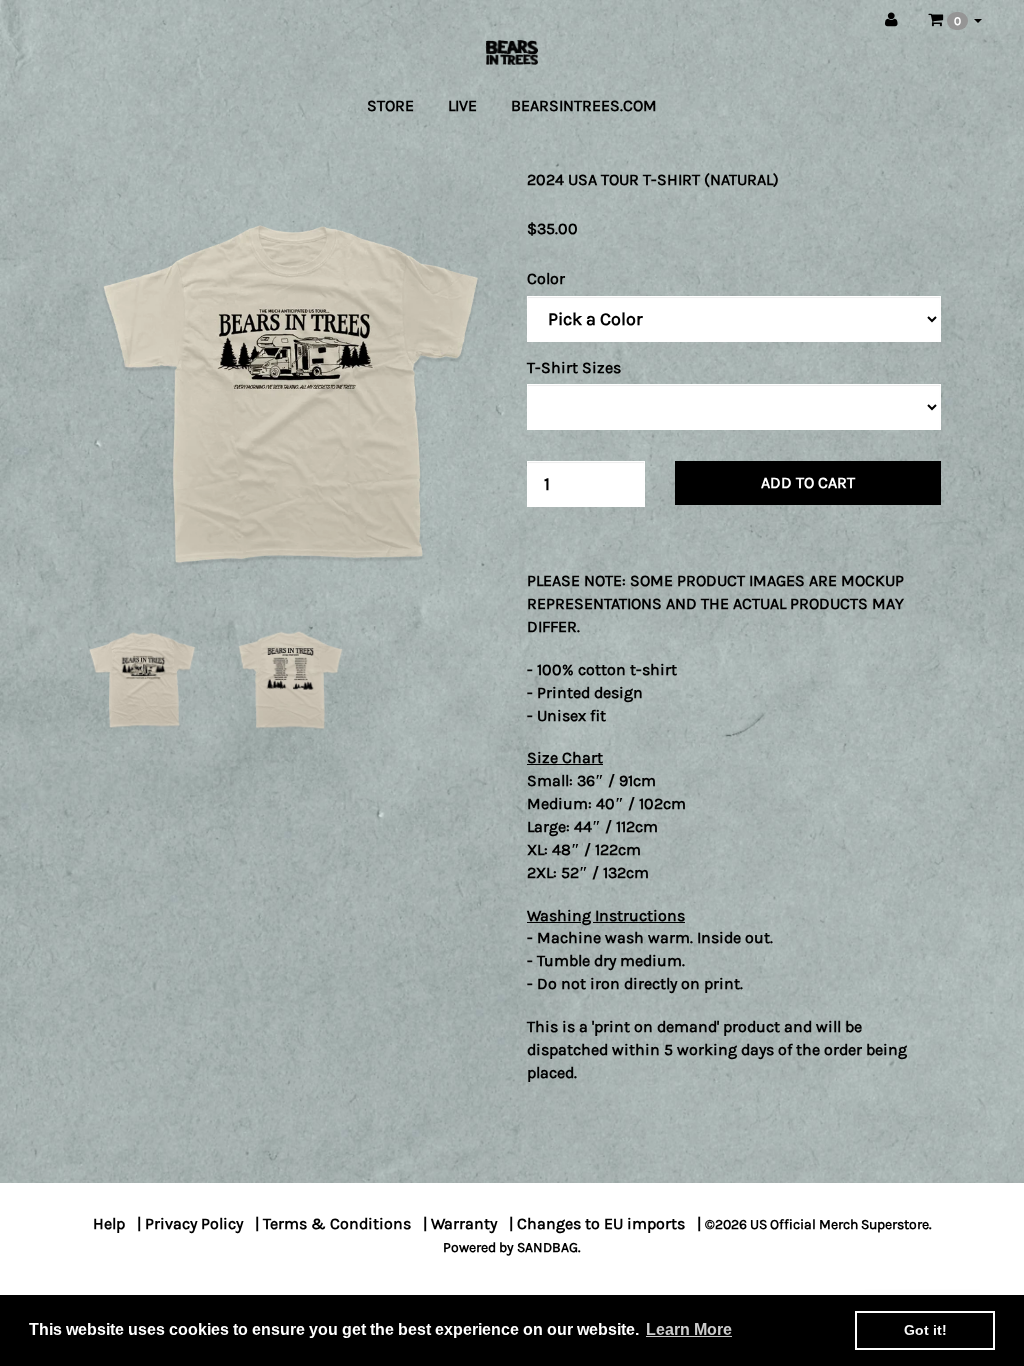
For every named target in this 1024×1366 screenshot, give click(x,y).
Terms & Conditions (337, 1223)
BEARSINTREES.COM (584, 105)
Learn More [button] (689, 1329)
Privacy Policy (194, 1223)
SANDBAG (547, 1247)
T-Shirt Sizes (574, 367)
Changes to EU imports (601, 1223)
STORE (390, 105)
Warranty (464, 1223)
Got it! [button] (925, 1330)
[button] (955, 20)
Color (546, 278)
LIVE (462, 105)
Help (109, 1223)
